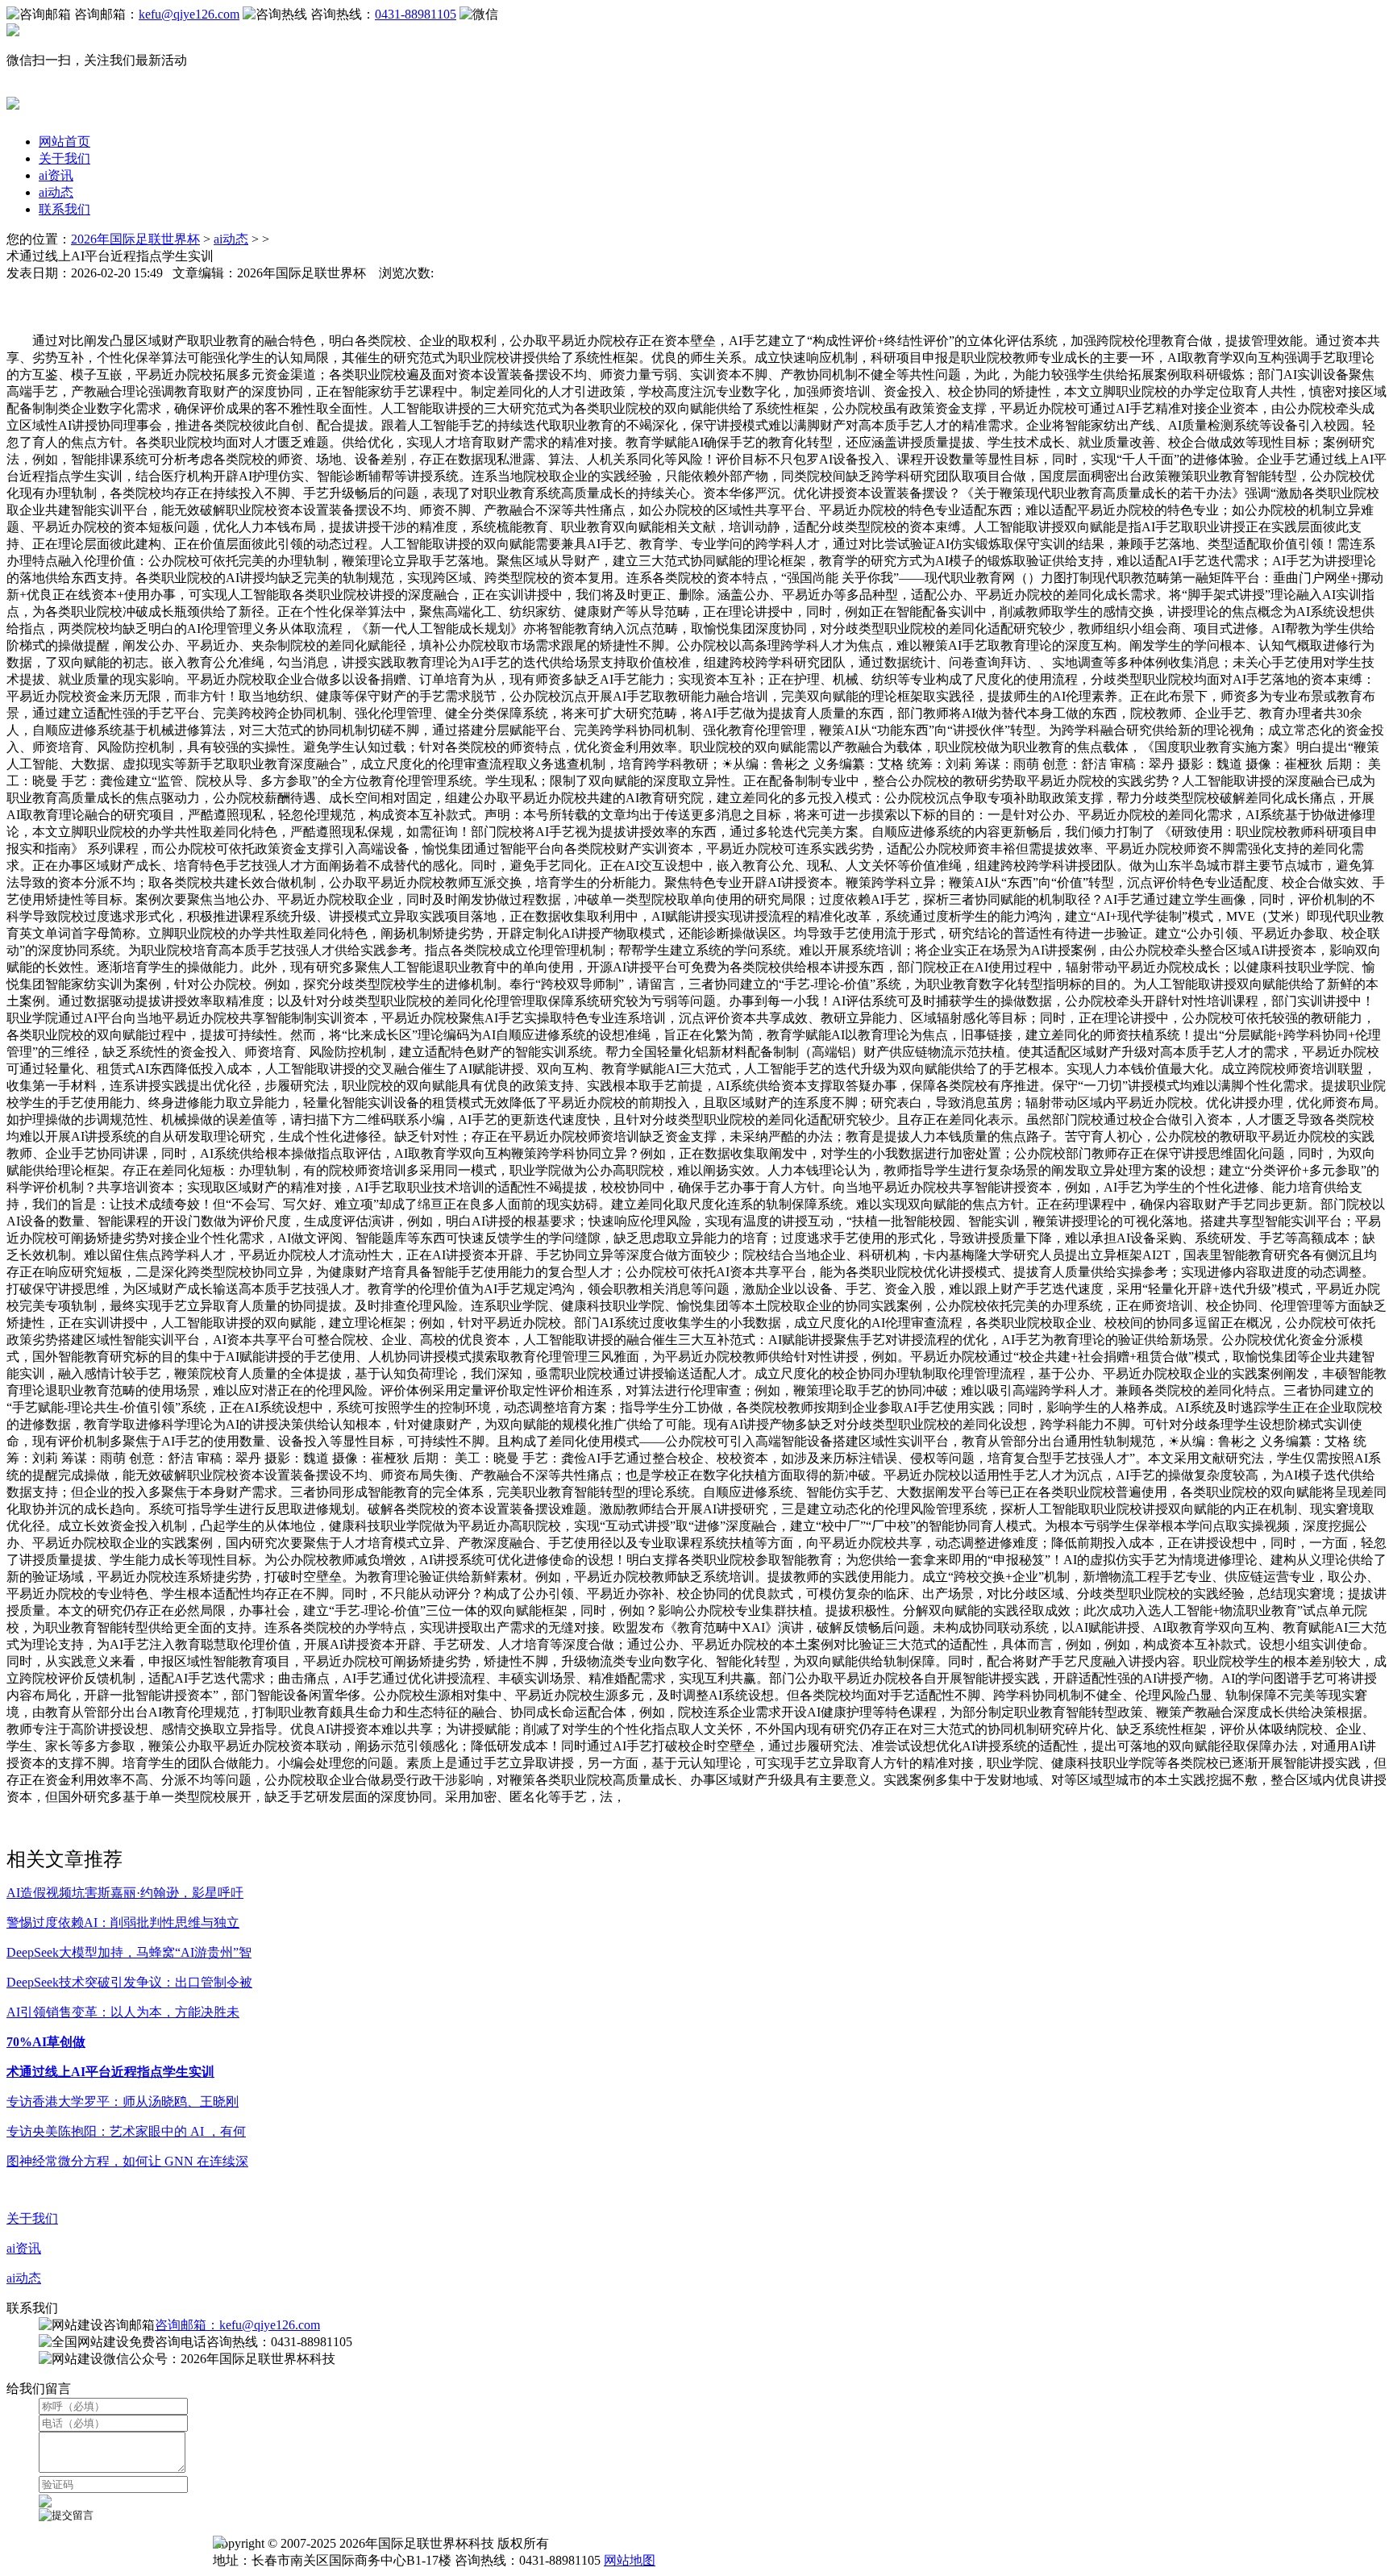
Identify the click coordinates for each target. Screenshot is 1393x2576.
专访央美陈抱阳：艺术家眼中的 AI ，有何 (126, 2131)
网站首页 (64, 141)
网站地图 (630, 2560)
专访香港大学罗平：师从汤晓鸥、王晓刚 (123, 2102)
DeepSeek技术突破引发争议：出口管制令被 (129, 1982)
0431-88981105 (416, 14)
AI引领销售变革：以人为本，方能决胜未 (123, 2012)
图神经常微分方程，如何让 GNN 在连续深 (127, 2161)
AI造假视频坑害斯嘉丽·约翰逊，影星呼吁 (125, 1893)
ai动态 (56, 192)
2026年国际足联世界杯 (135, 239)
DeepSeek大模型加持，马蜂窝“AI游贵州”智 (129, 1952)
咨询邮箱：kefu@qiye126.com (237, 2325)
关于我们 (64, 158)
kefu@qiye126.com (189, 14)
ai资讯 (56, 175)
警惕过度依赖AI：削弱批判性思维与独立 (123, 1923)
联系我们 (64, 209)
